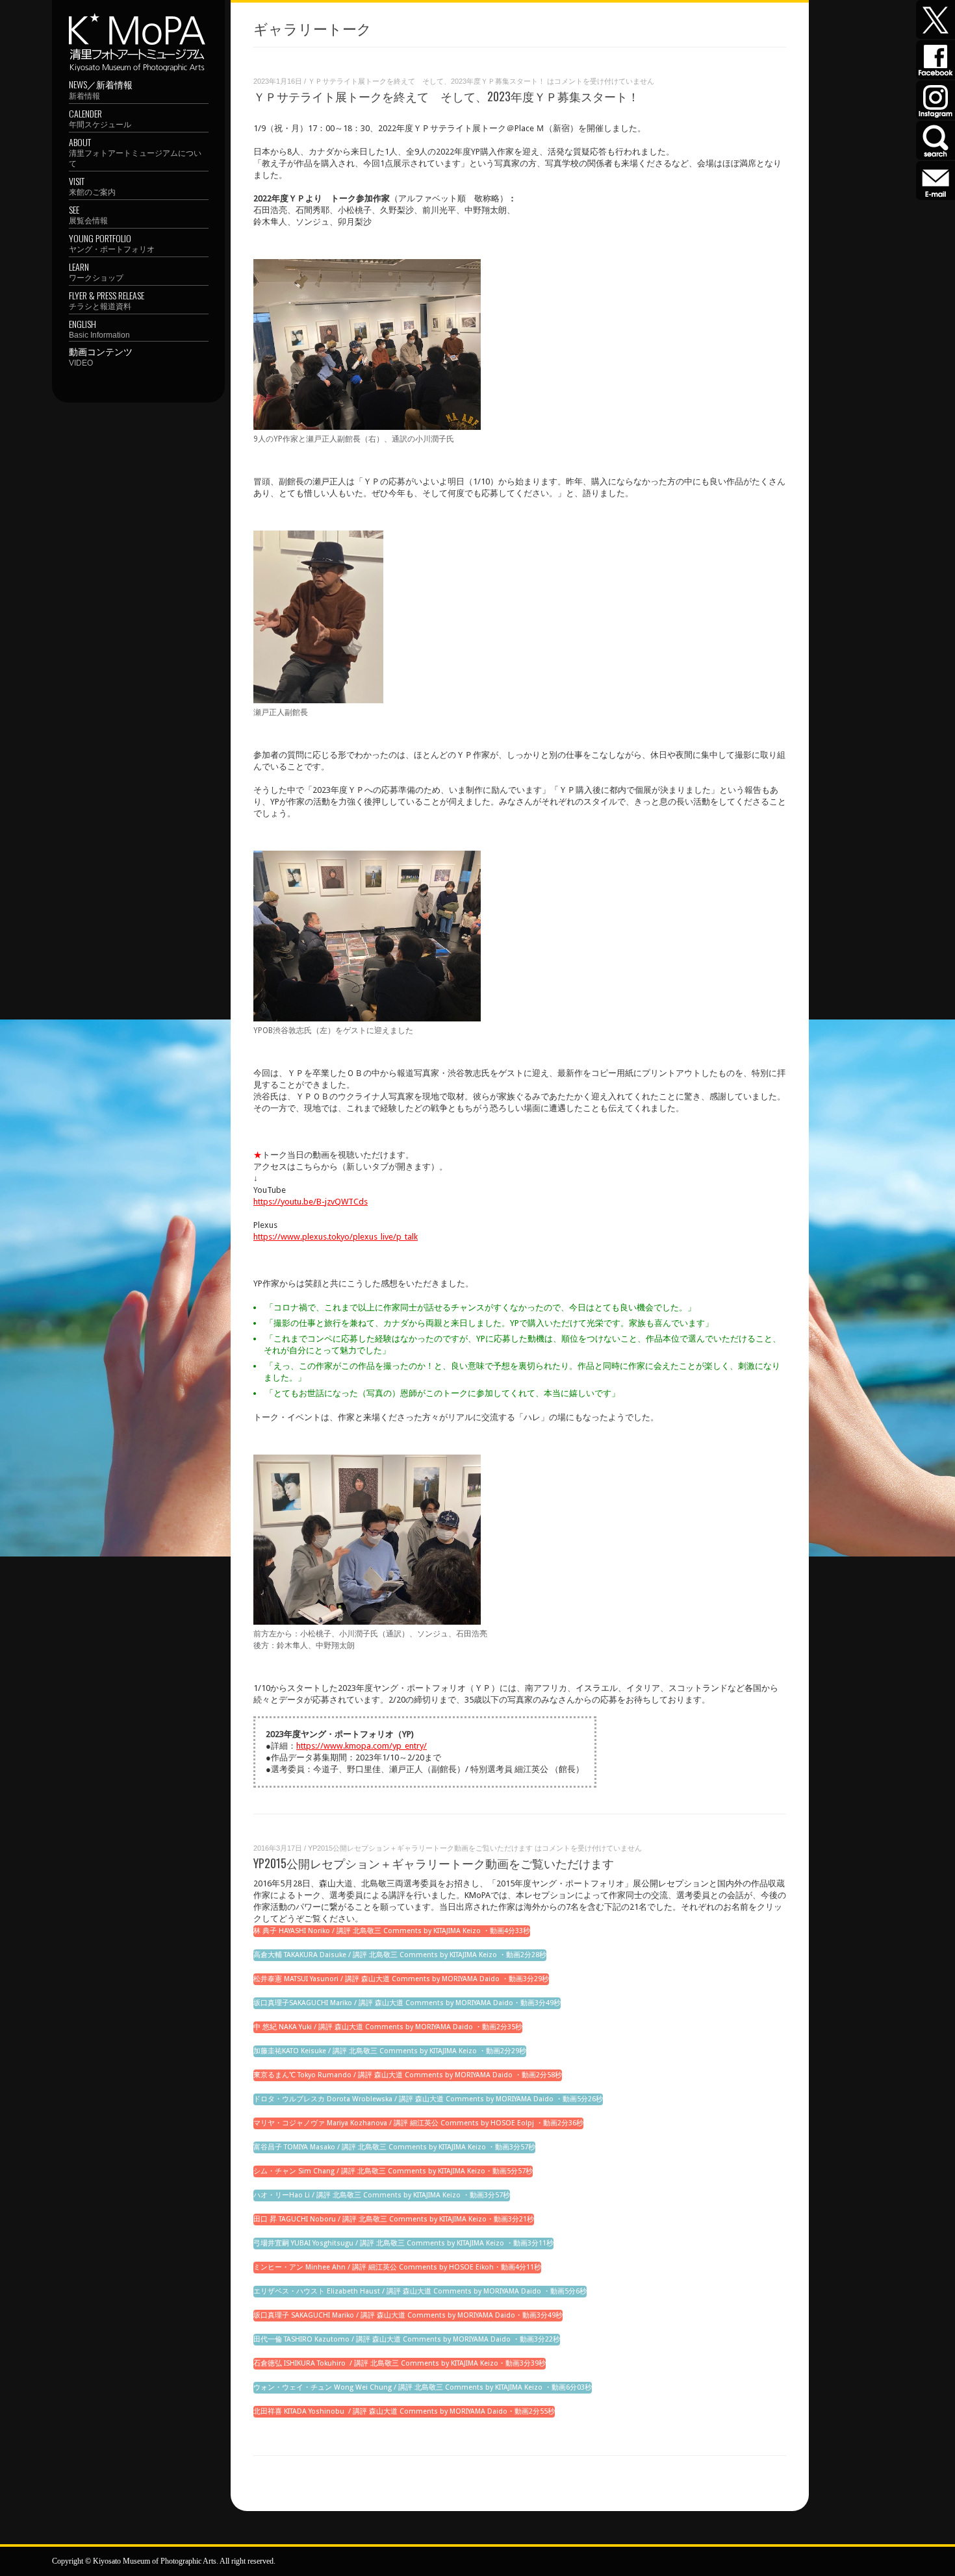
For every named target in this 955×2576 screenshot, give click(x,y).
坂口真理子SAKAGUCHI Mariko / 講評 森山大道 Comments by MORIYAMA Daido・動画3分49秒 (407, 2003)
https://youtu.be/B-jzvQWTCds (311, 1202)
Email (936, 181)
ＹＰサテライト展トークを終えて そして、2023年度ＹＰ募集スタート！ (446, 96)
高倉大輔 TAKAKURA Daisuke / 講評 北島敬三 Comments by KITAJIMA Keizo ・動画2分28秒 (400, 1955)
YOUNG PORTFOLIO (112, 243)
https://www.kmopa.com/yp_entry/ (362, 1746)
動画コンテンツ (101, 356)
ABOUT (135, 152)
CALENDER (100, 118)
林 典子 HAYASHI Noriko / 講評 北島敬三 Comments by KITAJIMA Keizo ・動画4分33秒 (392, 1931)
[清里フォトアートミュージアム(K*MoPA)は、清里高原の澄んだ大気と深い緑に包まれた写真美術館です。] (137, 19)
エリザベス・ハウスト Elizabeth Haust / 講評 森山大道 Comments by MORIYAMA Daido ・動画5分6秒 (420, 2291)
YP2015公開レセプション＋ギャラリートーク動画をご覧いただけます (434, 1863)
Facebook (936, 60)
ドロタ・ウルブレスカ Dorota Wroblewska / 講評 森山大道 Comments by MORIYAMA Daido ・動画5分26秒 (428, 2099)
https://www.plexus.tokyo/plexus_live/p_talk (336, 1237)
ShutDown (40, 2562)
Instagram (936, 100)
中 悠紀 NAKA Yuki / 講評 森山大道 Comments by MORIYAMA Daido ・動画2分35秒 (388, 2027)
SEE (88, 214)
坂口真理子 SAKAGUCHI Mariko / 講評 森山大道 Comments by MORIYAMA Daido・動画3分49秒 (408, 2315)
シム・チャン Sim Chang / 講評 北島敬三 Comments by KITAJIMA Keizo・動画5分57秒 (393, 2171)
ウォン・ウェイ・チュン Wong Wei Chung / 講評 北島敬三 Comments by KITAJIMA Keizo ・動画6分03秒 (423, 2387)
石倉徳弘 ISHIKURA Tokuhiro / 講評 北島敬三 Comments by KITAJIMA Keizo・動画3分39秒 (400, 2363)
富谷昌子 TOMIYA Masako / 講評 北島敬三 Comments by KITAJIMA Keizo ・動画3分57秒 (394, 2147)
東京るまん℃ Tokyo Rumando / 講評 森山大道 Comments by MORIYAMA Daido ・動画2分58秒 (408, 2075)
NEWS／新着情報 (101, 89)
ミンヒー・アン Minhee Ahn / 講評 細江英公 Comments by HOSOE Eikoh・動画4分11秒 (397, 2267)
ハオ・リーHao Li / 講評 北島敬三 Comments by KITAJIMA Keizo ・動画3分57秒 (382, 2195)
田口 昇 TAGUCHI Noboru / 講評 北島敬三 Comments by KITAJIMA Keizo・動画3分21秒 (394, 2219)
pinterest (936, 140)
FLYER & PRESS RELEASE (107, 300)
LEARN (96, 271)
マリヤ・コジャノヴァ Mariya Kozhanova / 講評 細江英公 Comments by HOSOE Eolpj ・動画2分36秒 (418, 2123)
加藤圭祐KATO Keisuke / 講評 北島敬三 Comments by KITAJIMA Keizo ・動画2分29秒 (390, 2051)
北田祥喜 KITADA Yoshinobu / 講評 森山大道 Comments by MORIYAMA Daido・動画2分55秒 (404, 2411)
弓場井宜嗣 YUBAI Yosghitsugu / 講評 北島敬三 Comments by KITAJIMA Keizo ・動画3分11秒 (403, 2243)
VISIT (92, 185)
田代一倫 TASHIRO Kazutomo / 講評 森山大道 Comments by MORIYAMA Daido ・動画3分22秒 (407, 2339)
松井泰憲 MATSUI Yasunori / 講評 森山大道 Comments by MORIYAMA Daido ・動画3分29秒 (401, 1979)
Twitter (936, 19)
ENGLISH (99, 328)
